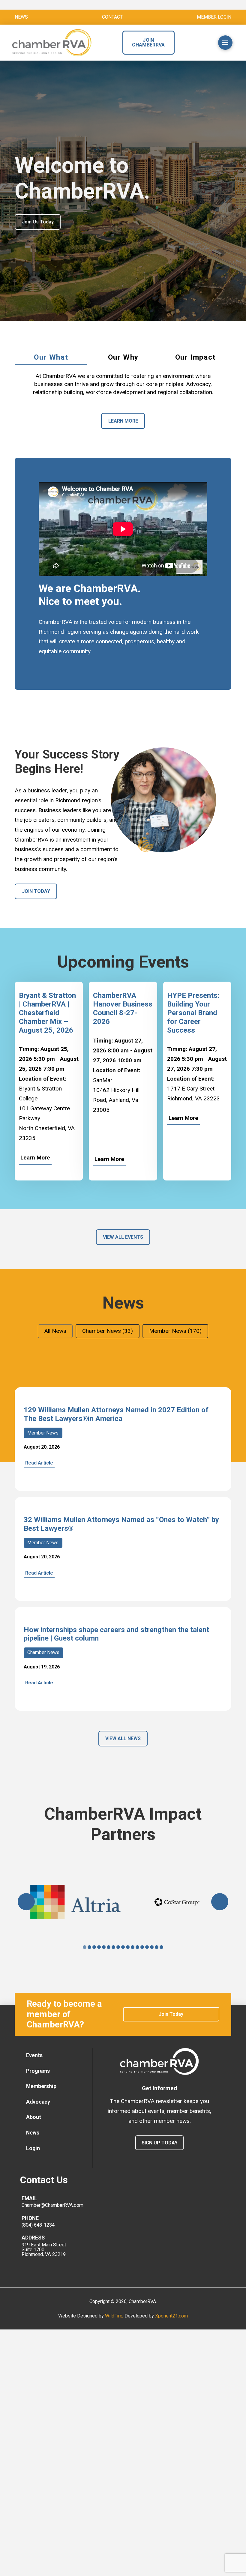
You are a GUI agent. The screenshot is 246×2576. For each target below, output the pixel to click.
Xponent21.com (171, 2316)
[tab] (51, 358)
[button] (201, 43)
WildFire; (115, 2316)
